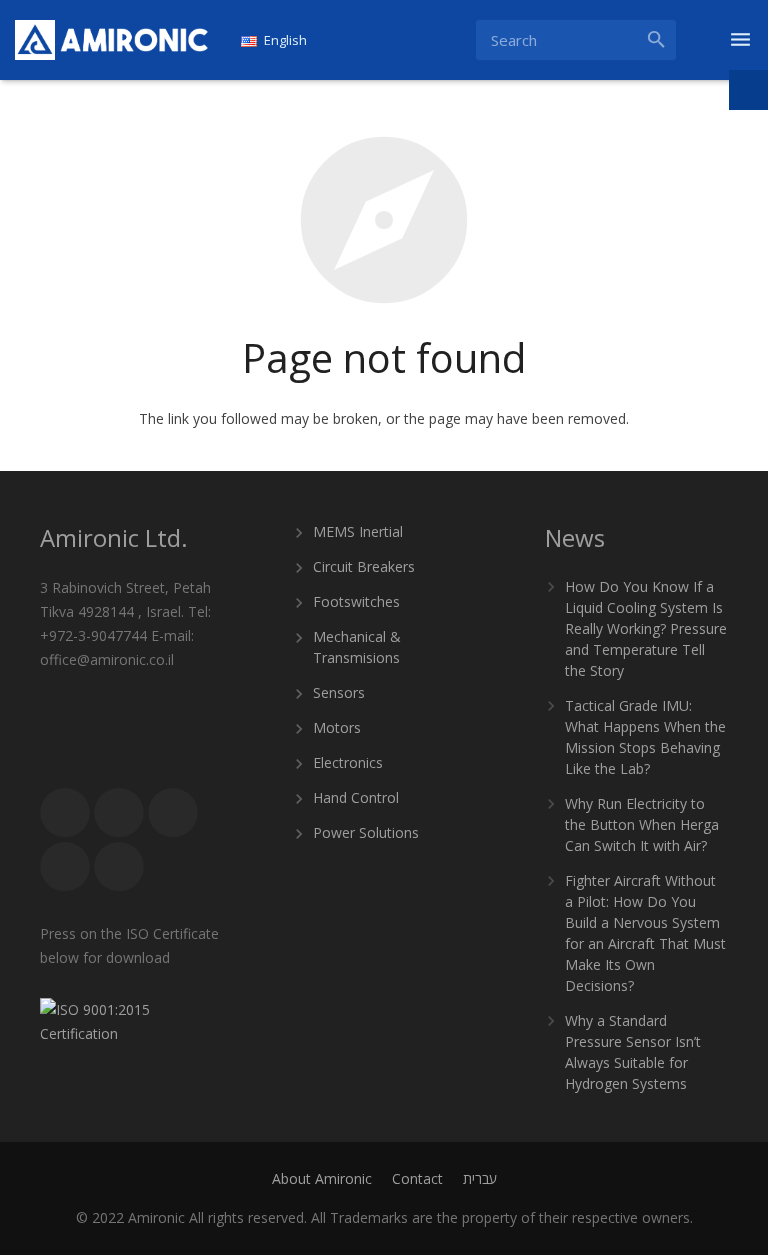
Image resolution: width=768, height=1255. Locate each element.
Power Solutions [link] (366, 832)
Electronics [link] (348, 762)
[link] (111, 40)
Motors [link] (337, 727)
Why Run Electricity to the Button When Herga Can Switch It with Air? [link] (642, 824)
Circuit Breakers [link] (364, 566)
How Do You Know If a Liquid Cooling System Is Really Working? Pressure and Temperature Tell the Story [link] (646, 628)
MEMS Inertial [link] (358, 531)
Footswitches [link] (356, 601)
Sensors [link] (339, 692)
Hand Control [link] (356, 797)
